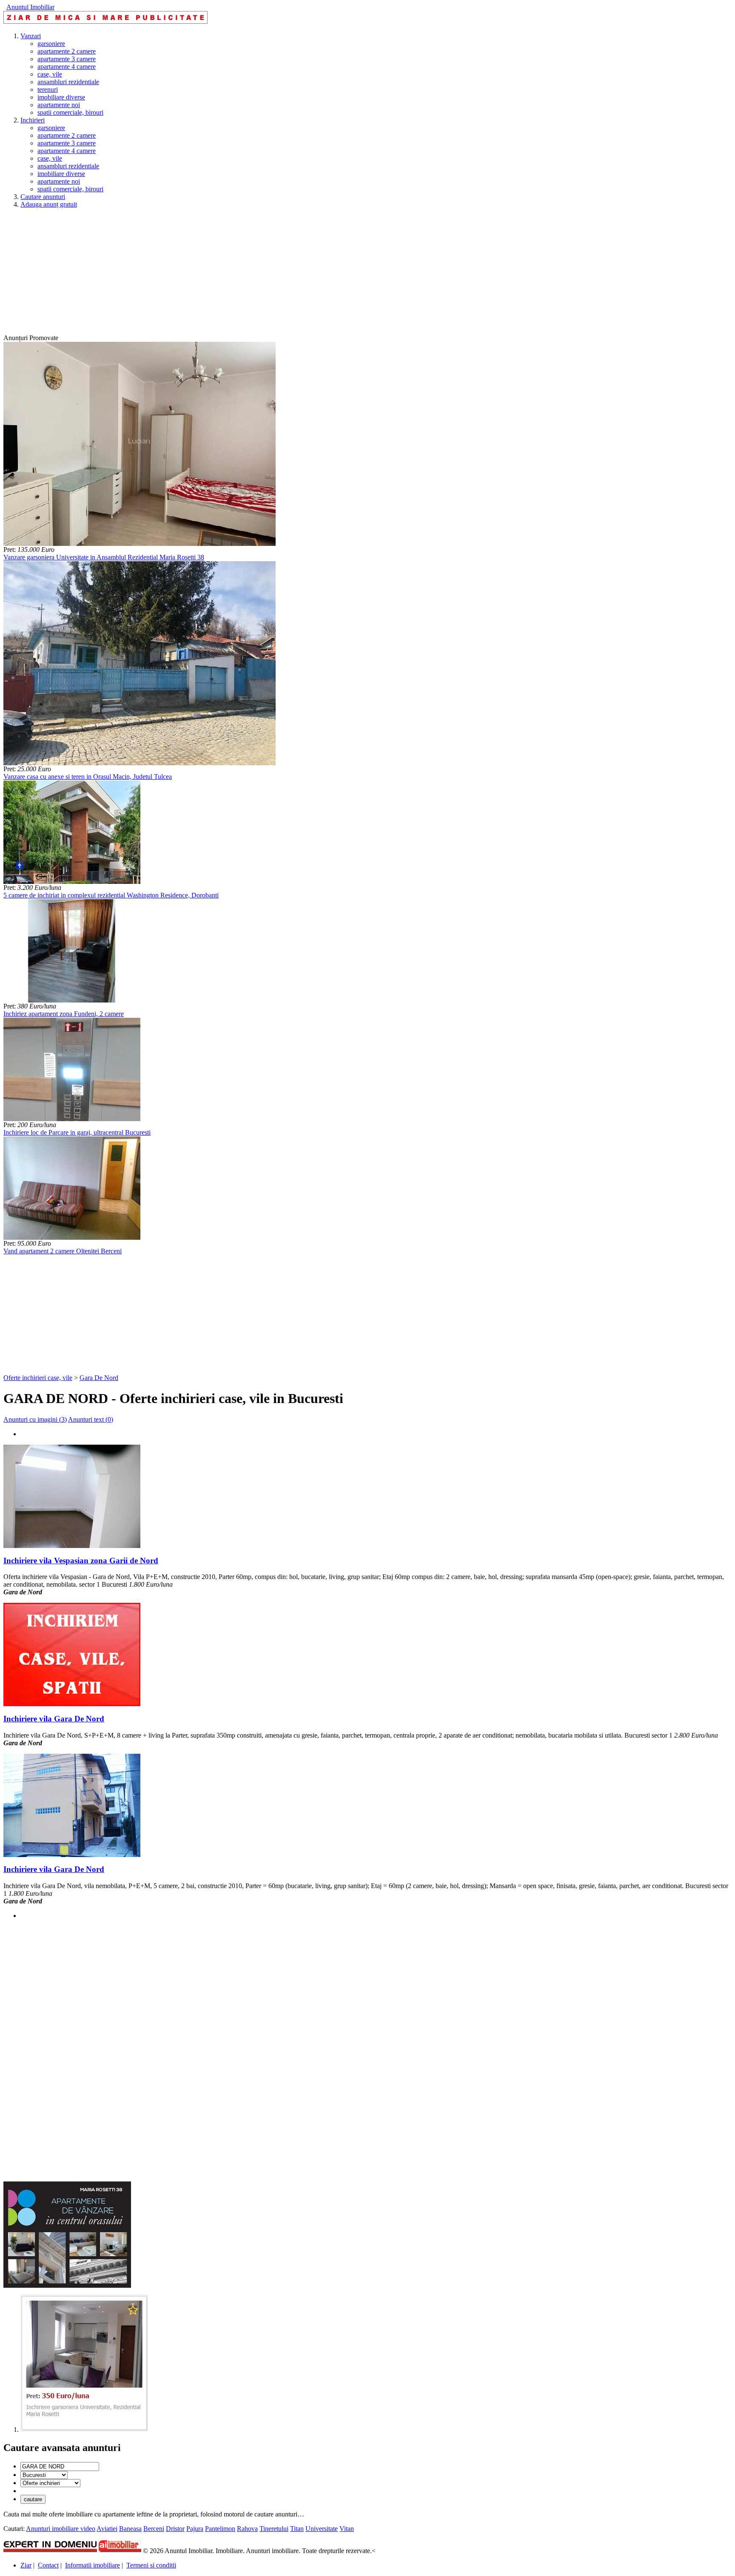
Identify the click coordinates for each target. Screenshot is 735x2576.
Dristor (175, 2529)
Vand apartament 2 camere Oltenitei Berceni (63, 1251)
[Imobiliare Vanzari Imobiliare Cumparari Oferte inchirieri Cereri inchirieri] (50, 2483)
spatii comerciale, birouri (70, 112)
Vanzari (31, 36)
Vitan (347, 2529)
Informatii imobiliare (93, 2565)
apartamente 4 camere (67, 67)
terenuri (48, 89)
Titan (297, 2529)
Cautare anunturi (43, 197)
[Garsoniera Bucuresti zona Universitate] (84, 2430)
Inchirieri (33, 120)
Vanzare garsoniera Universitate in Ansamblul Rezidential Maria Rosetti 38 (104, 557)
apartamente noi (59, 105)
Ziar (26, 2565)
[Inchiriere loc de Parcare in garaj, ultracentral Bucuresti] (72, 1119)
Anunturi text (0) (91, 1419)
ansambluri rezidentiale (68, 82)
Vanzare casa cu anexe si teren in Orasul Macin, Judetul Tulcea (88, 777)
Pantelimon (220, 2529)
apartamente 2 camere (67, 51)
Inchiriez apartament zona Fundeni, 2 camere (64, 1014)
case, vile (50, 74)
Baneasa (130, 2529)
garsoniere (51, 44)
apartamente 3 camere (67, 59)
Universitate (322, 2529)
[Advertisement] (259, 275)
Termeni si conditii (151, 2565)
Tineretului (274, 2529)
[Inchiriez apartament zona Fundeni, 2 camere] (72, 1000)
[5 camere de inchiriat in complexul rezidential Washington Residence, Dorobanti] (72, 882)
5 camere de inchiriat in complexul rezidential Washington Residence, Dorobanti (111, 895)
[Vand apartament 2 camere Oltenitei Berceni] (72, 1237)
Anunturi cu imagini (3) (35, 1419)
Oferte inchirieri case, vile (38, 1378)
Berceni (154, 2529)
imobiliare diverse (61, 97)
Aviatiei (107, 2529)
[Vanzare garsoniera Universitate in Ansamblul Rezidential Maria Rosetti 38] (140, 544)
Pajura (195, 2529)
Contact (48, 2565)
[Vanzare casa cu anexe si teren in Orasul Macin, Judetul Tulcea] (140, 763)
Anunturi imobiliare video (61, 2529)
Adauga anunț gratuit (49, 204)
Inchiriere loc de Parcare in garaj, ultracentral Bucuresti (77, 1132)
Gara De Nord (99, 1378)
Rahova (247, 2529)
